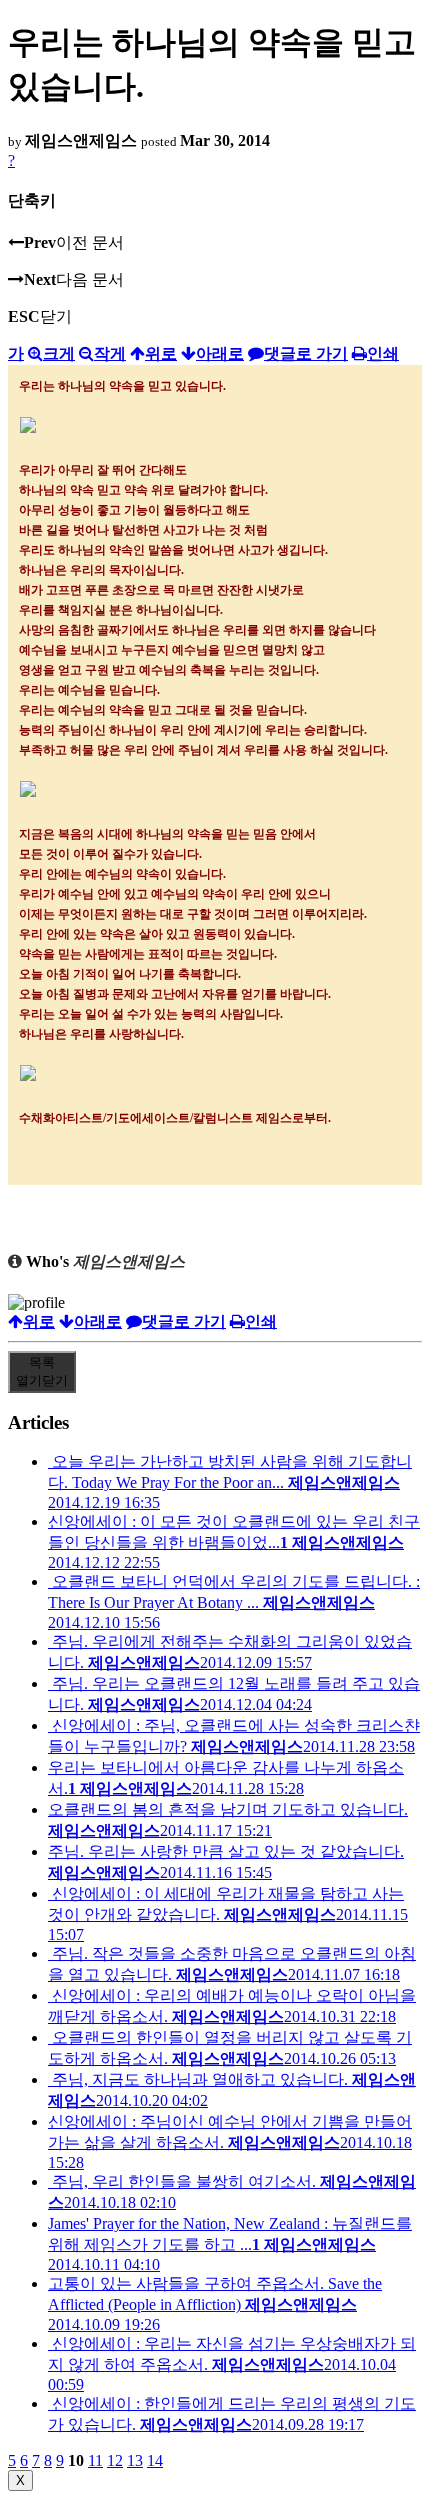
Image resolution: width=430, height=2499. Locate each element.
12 (115, 2460)
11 (95, 2460)
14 (155, 2460)
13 (135, 2460)
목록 (42, 1371)
